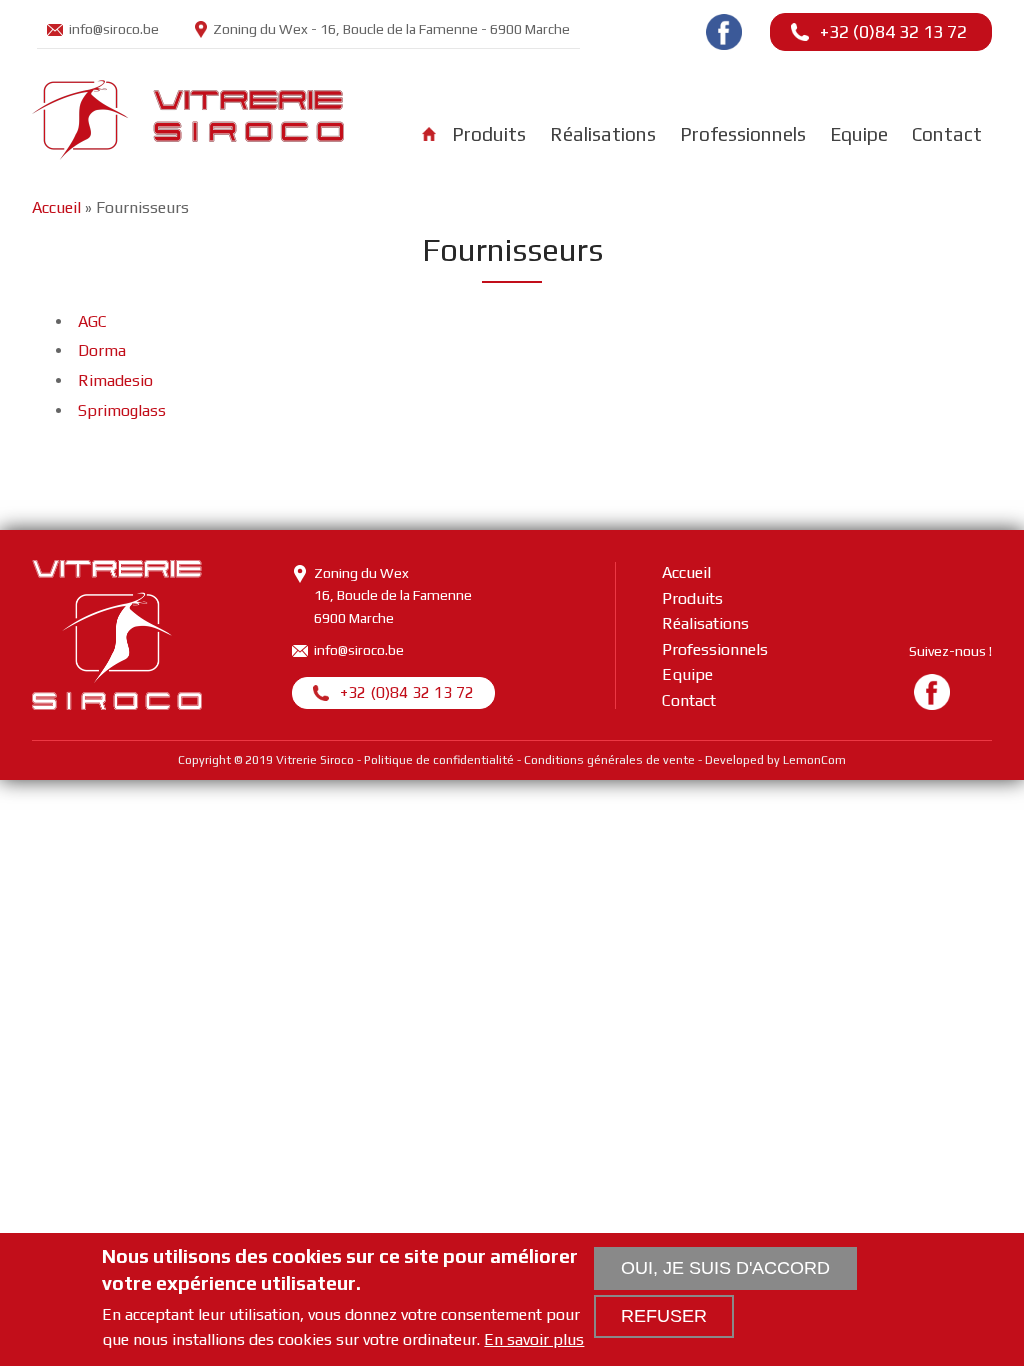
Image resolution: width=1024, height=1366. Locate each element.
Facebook (724, 32)
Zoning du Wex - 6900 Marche (391, 29)
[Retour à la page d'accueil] (188, 151)
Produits (489, 134)
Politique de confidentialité (439, 760)
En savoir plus (534, 1340)
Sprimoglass (122, 410)
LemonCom (814, 760)
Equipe (859, 134)
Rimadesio (115, 380)
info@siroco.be (114, 29)
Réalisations (603, 134)
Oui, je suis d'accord (725, 1268)
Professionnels (743, 134)
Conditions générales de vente (609, 760)
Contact (947, 134)
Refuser (664, 1316)
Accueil (429, 134)
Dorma (102, 350)
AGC (92, 321)
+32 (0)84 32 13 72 (893, 31)
